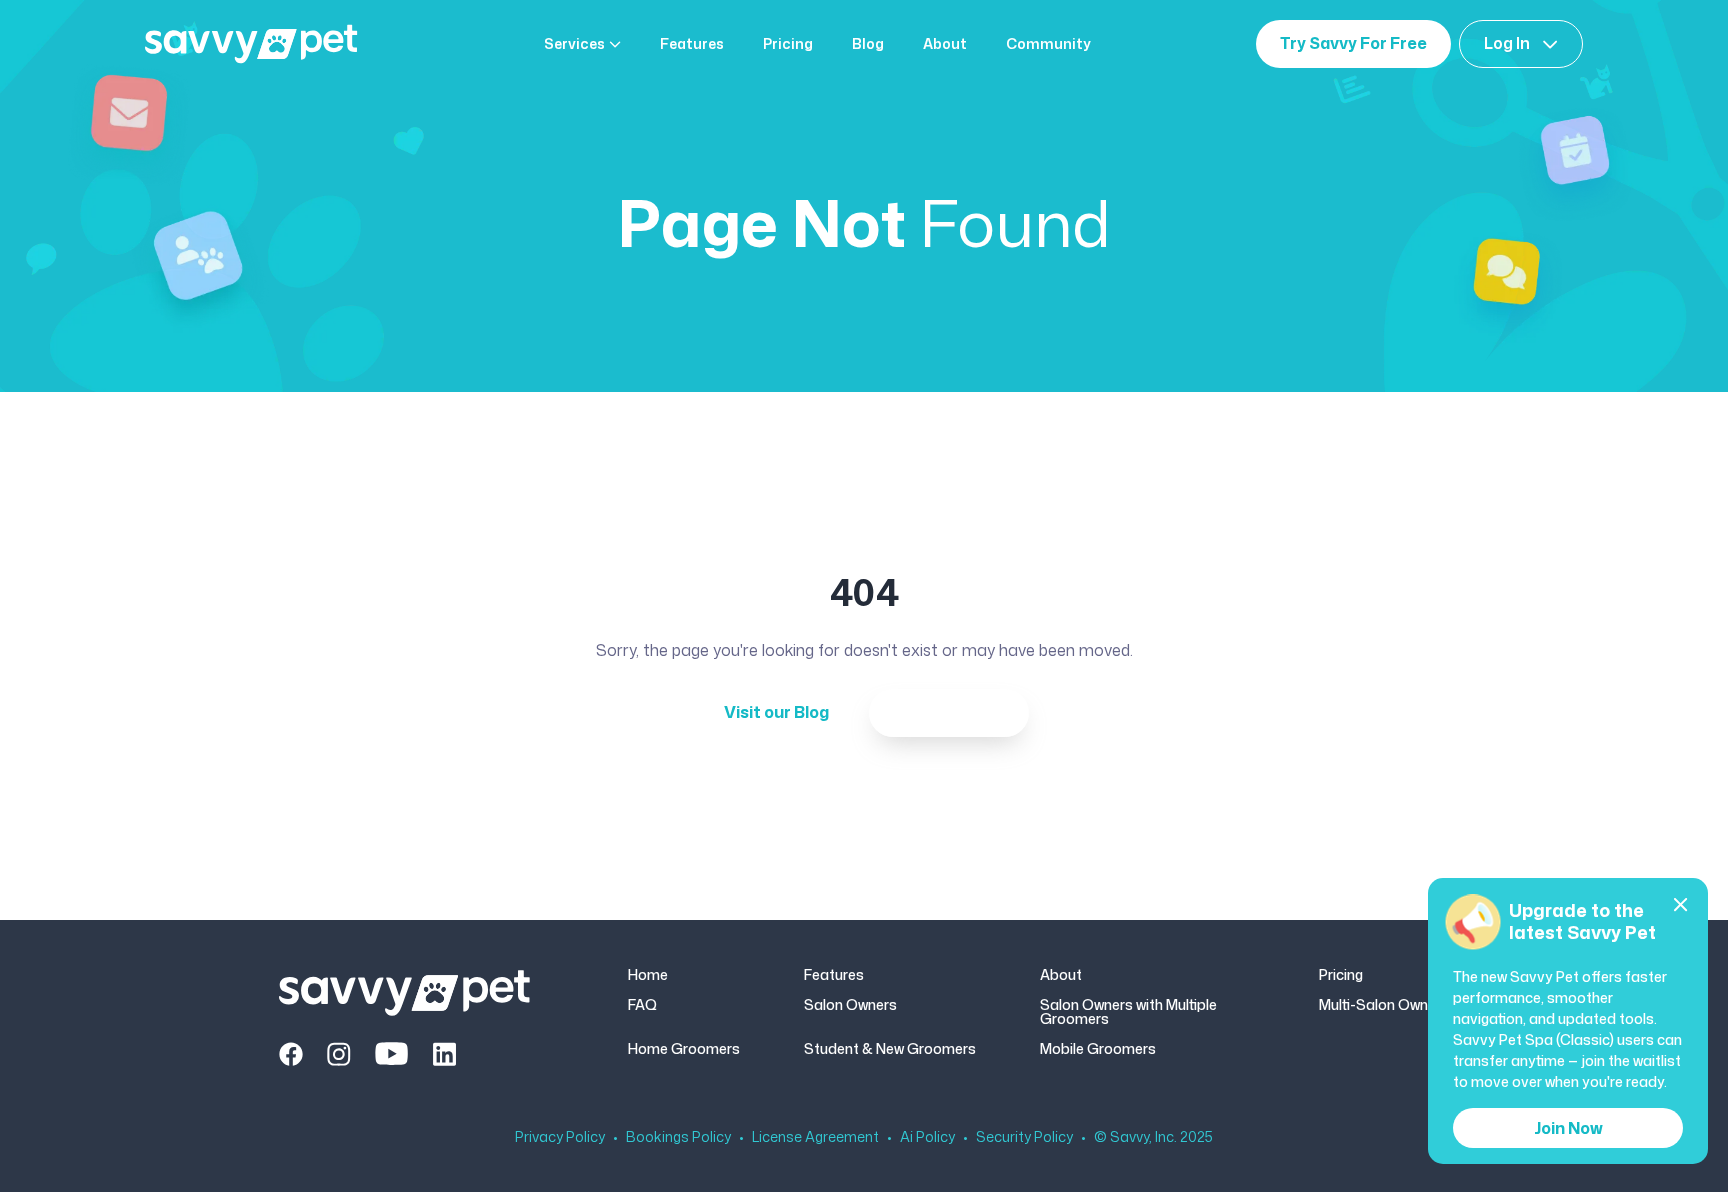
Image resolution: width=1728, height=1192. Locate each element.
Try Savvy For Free (1353, 43)
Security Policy (1024, 1137)
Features (692, 44)
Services (574, 44)
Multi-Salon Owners (1384, 1006)
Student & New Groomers (890, 1049)
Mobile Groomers (1098, 1049)
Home (648, 975)
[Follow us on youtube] (391, 1054)
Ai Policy (927, 1137)
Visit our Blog (776, 712)
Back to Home (949, 712)
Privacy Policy (560, 1137)
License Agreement (815, 1137)
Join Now (1568, 1128)
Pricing (788, 44)
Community (1048, 44)
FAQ (642, 1006)
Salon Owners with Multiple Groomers (1128, 1012)
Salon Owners (850, 1006)
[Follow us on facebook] (291, 1054)
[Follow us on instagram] (339, 1054)
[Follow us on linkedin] (444, 1054)
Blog (868, 44)
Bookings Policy (678, 1137)
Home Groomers (684, 1049)
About (945, 44)
